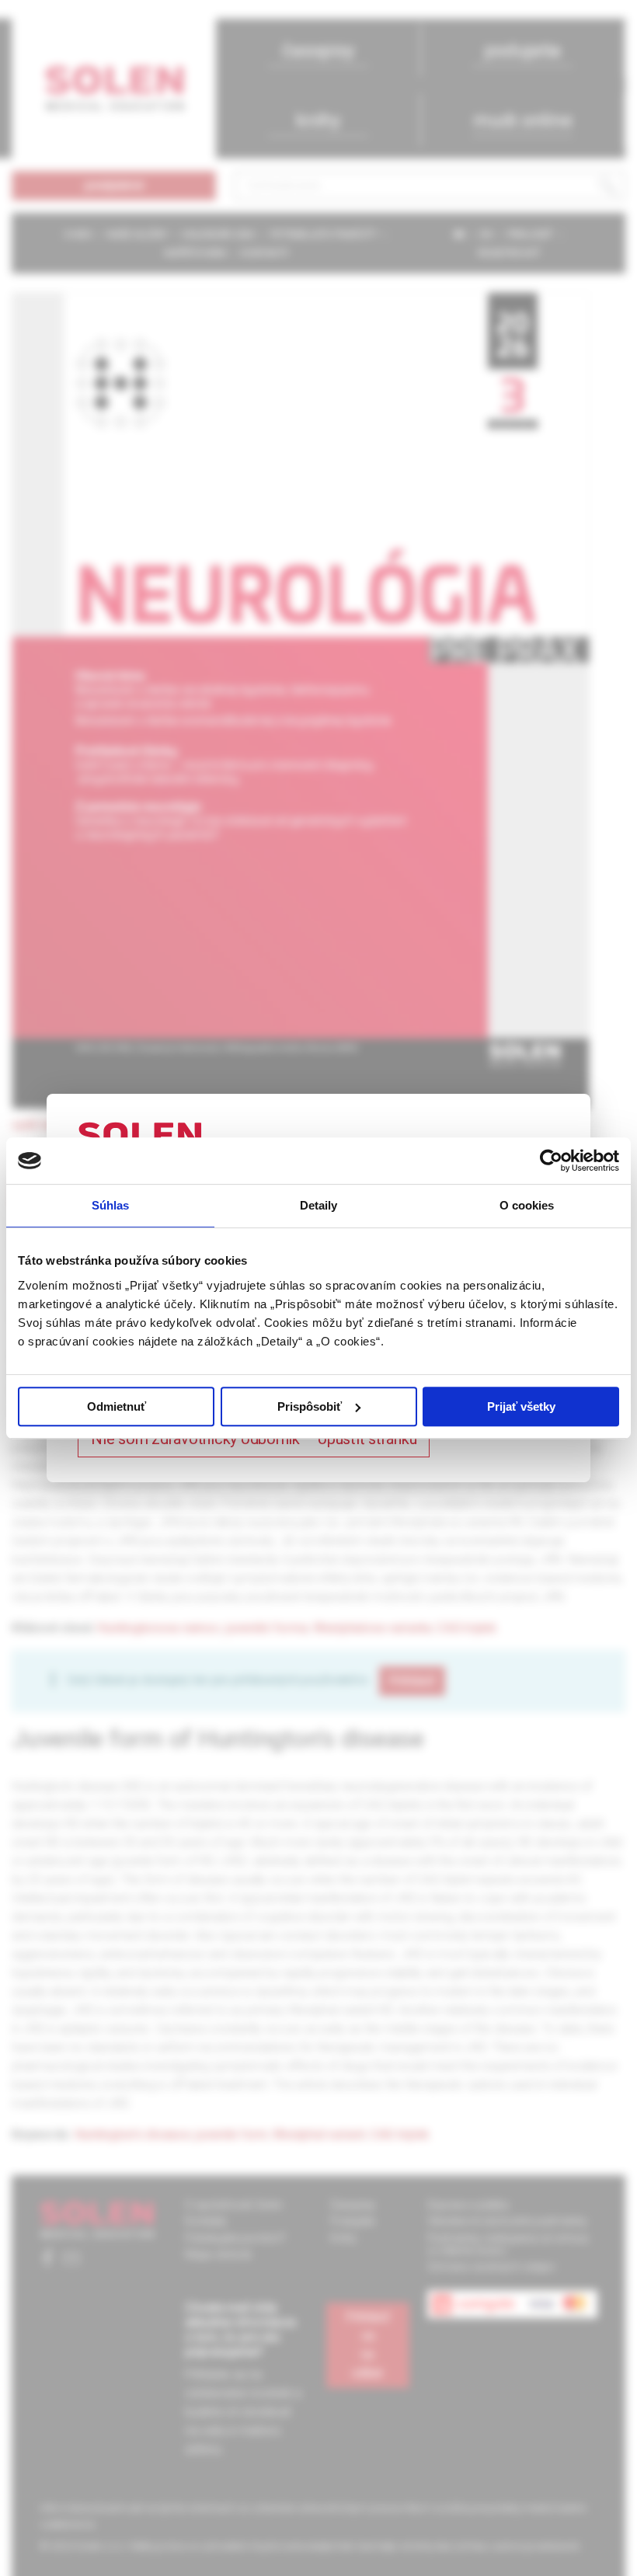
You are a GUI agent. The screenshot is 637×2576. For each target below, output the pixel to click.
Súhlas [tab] (111, 1205)
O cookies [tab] (527, 1205)
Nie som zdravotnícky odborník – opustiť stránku (254, 1439)
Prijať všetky (521, 1406)
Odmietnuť (117, 1406)
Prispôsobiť (310, 1406)
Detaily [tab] (319, 1205)
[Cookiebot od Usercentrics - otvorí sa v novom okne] (551, 1161)
